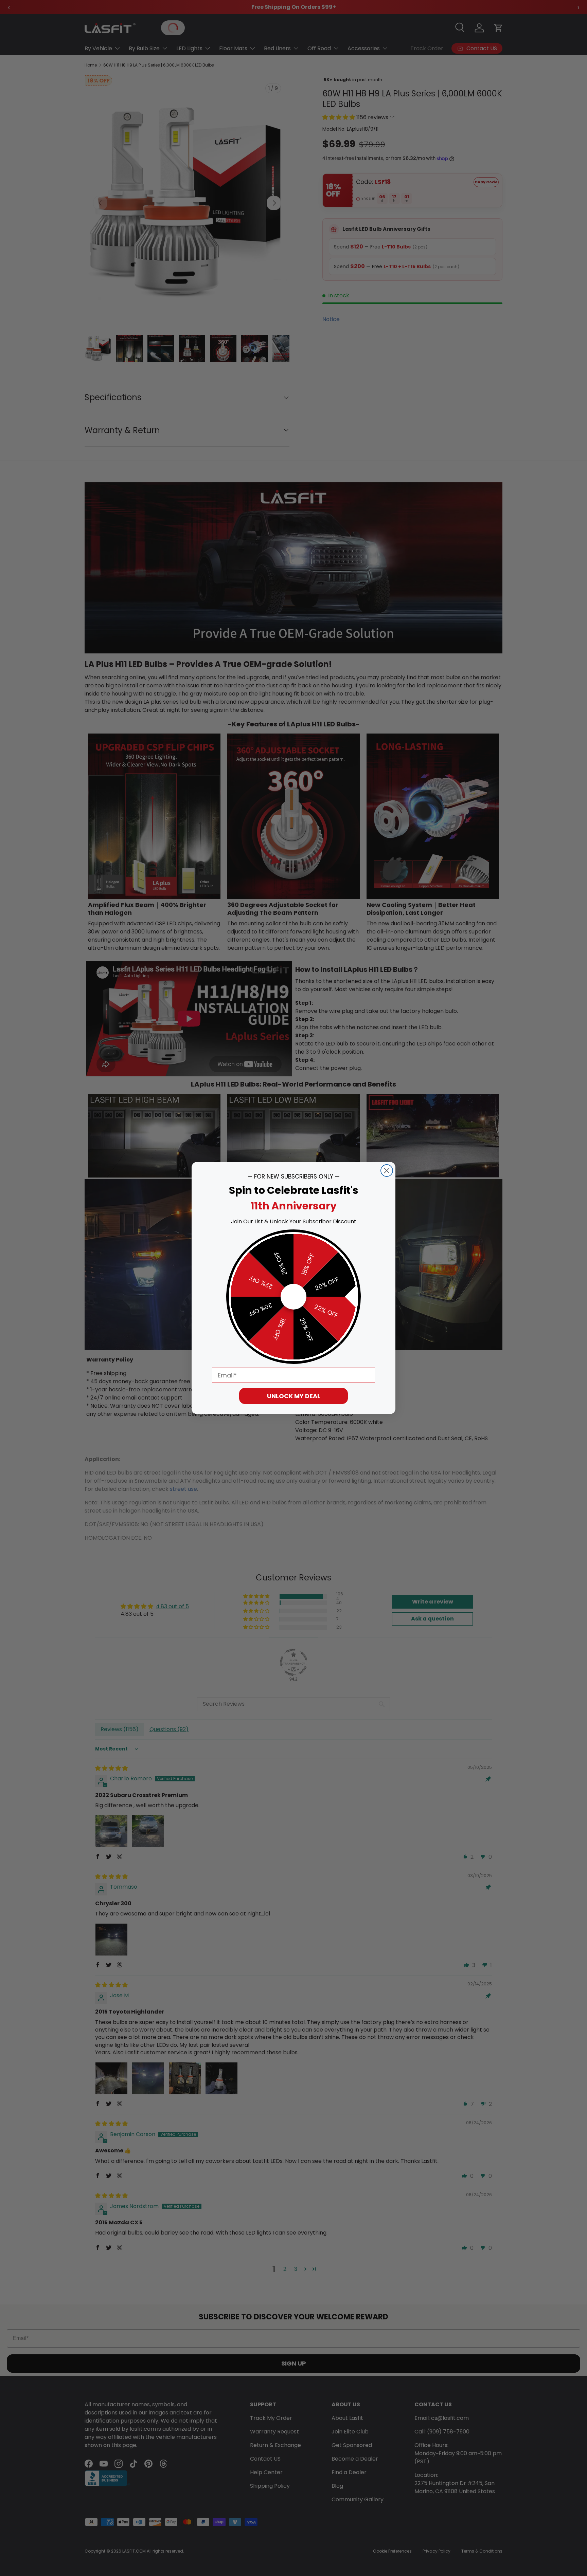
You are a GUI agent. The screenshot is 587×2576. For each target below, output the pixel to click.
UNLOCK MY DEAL (294, 1396)
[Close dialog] (387, 1171)
